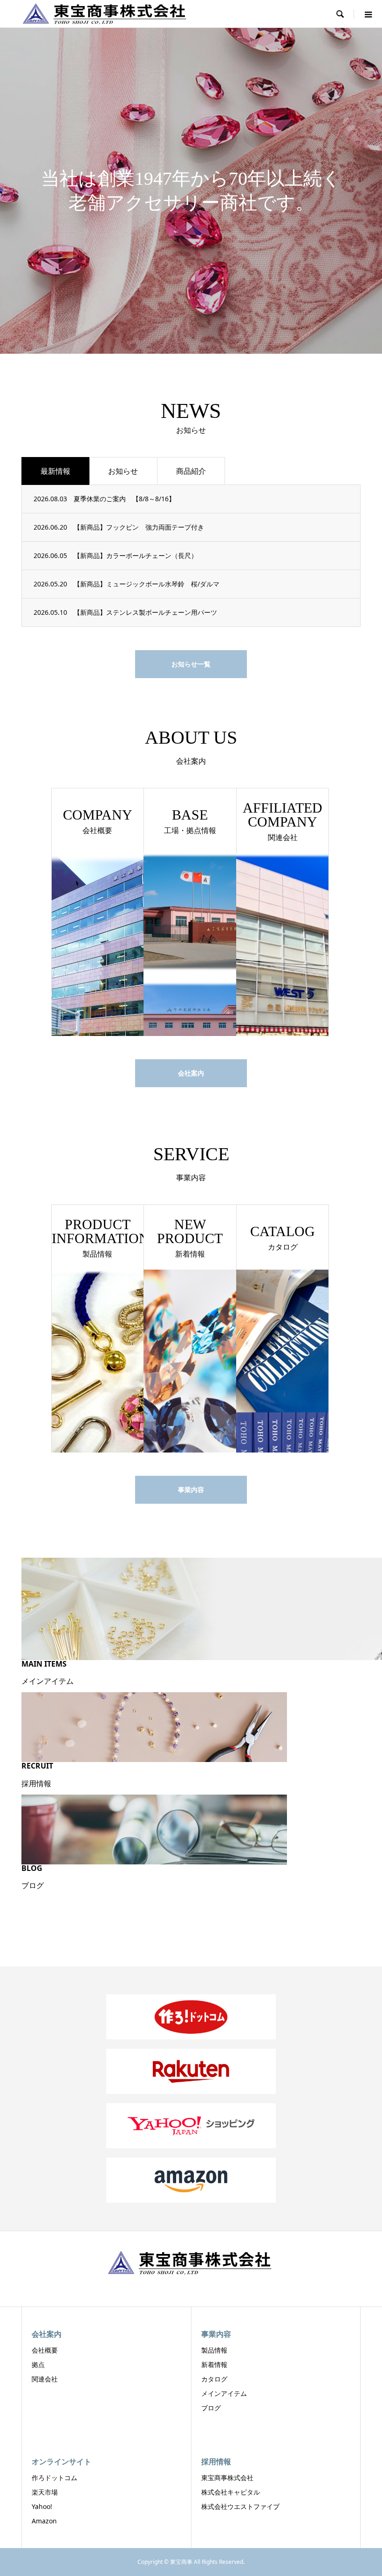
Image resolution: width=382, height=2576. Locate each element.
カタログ (214, 2379)
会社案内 (191, 1073)
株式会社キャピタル (231, 2492)
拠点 (38, 2364)
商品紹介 (191, 471)
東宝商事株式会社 (227, 2478)
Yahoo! (42, 2506)
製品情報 (214, 2350)
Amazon (44, 2521)
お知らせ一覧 (191, 664)
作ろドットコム (55, 2478)
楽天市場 (45, 2492)
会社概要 (45, 2350)
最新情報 (55, 471)
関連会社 (45, 2379)
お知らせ (123, 471)
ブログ (211, 2408)
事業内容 (191, 1490)
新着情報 (214, 2364)
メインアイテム (224, 2393)
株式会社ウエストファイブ (240, 2506)
